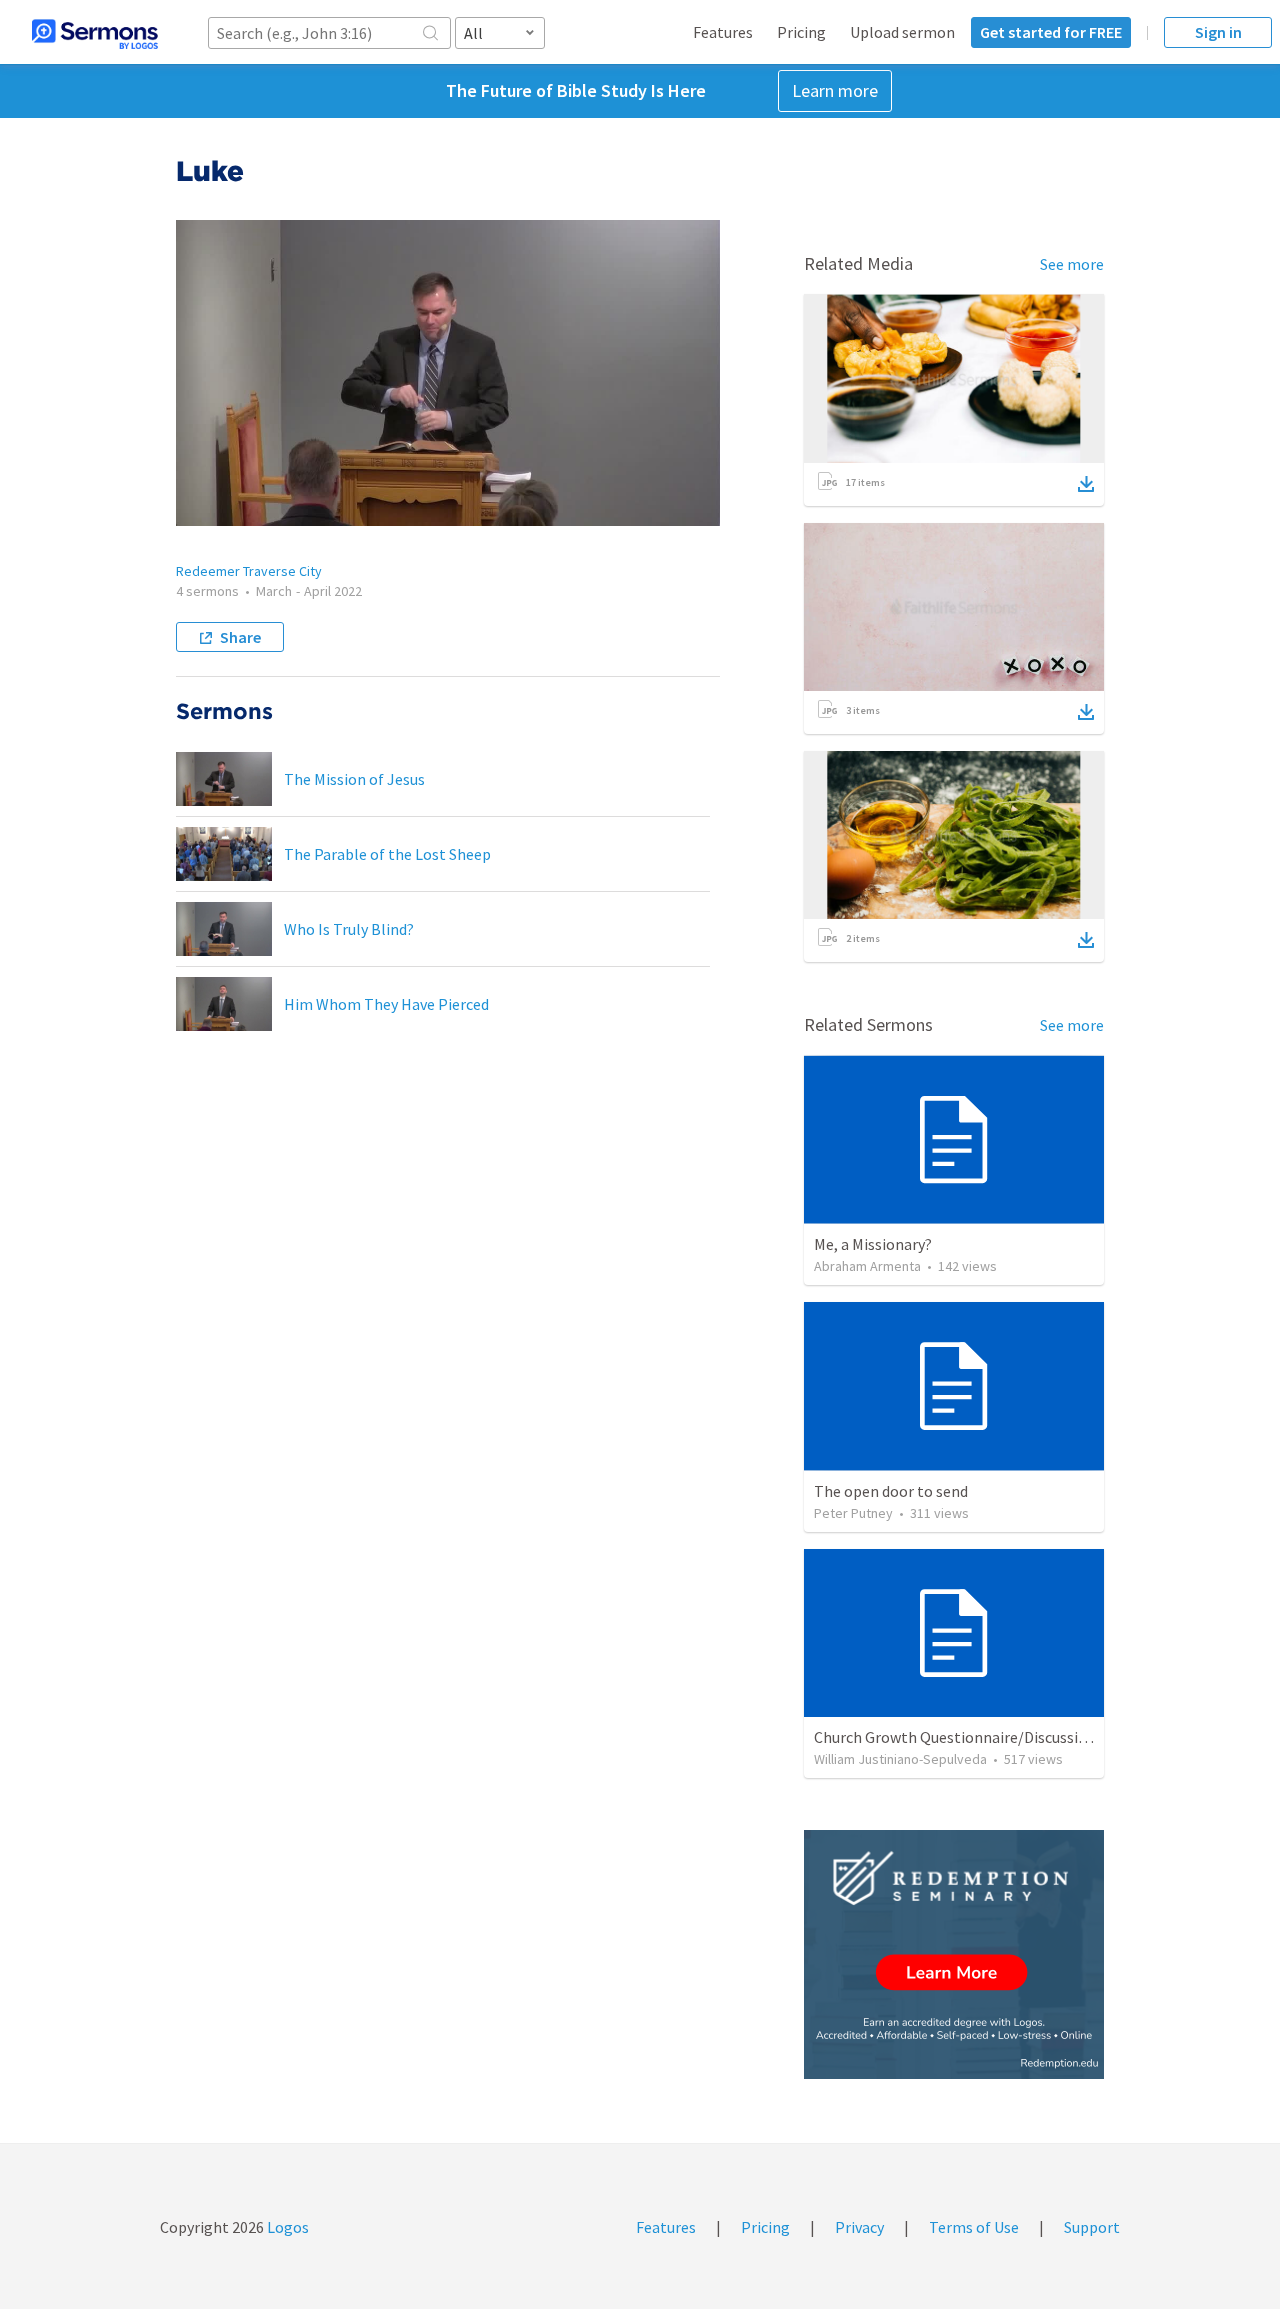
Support (1092, 2227)
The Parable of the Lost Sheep (387, 854)
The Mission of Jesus (354, 779)
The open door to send (891, 1491)
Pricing (801, 32)
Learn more (835, 90)
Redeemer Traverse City (249, 571)
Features (723, 32)
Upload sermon (902, 32)
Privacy (859, 2227)
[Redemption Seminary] (954, 1954)
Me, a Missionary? (873, 1244)
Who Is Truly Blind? (349, 929)
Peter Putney (853, 1513)
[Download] (1086, 484)
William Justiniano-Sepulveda (900, 1759)
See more (1072, 264)
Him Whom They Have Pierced (386, 1004)
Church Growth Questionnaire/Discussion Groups (981, 1737)
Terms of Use (974, 2227)
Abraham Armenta (867, 1266)
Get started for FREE (1051, 32)
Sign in (1218, 32)
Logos (286, 2227)
